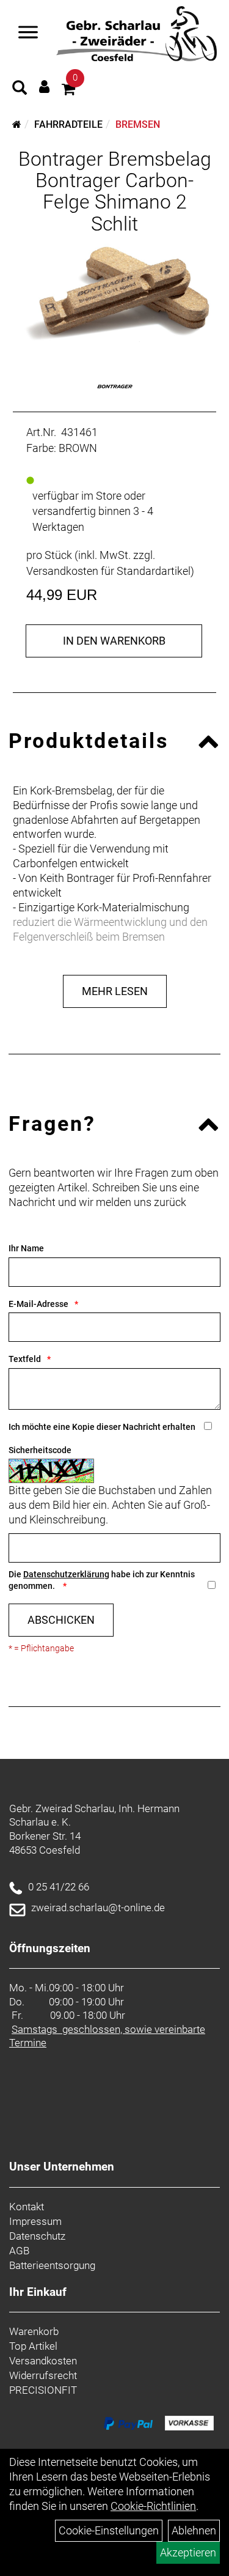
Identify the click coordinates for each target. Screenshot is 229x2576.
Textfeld (25, 1359)
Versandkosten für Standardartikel (108, 571)
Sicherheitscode (40, 1450)
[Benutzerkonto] (44, 87)
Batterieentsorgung (52, 2265)
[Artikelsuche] (20, 89)
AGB (19, 2251)
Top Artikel (33, 2346)
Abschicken (61, 1620)
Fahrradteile (68, 124)
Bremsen (138, 124)
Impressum (35, 2221)
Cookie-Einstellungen (109, 2530)
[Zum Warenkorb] (68, 91)
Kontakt (27, 2207)
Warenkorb (34, 2331)
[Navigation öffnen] (28, 34)
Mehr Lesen (115, 991)
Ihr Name (26, 1248)
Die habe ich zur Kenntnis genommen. (102, 1580)
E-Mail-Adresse (38, 1304)
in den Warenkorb (114, 641)
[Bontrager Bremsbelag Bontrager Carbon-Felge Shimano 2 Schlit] (114, 294)
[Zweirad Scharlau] (136, 34)
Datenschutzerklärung (66, 1574)
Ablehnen (194, 2530)
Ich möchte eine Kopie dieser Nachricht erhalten (102, 1427)
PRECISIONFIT (43, 2390)
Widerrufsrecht (43, 2375)
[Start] (17, 124)
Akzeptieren (188, 2552)
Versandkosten (43, 2361)
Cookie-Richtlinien (153, 2506)
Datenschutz (37, 2236)
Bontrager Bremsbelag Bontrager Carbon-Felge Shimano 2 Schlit (115, 191)
